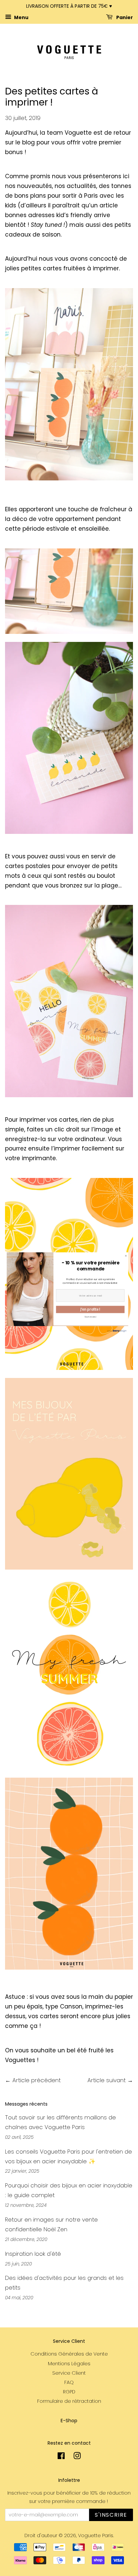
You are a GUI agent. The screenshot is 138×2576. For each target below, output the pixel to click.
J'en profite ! (90, 1309)
